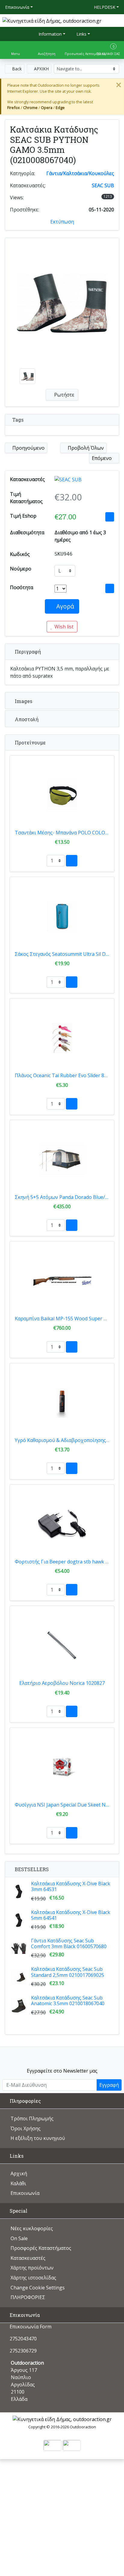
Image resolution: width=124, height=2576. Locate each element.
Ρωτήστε (64, 395)
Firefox (14, 108)
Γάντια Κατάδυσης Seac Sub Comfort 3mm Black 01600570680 (69, 1943)
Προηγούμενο (28, 448)
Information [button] (50, 34)
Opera (47, 108)
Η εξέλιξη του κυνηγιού (38, 2138)
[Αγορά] (72, 861)
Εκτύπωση (62, 222)
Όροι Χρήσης (26, 2128)
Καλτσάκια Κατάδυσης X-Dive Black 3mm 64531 (71, 1886)
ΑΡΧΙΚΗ (41, 69)
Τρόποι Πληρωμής (32, 2118)
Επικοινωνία (17, 7)
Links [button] (81, 34)
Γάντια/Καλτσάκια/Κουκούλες (80, 173)
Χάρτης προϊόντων (32, 2268)
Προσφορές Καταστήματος (41, 2248)
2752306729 (23, 2351)
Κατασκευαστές (28, 2258)
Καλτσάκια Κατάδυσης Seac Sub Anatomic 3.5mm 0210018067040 (68, 2001)
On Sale (19, 2238)
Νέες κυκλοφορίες (32, 2228)
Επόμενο (102, 458)
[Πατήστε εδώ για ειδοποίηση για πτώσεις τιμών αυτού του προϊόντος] (110, 517)
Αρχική (19, 2173)
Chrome (30, 108)
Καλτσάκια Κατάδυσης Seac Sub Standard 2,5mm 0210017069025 (68, 1972)
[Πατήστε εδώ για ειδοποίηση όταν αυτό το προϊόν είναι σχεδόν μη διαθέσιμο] (110, 588)
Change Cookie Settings (38, 2288)
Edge (60, 108)
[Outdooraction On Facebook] (62, 2055)
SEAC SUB (103, 185)
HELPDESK (105, 7)
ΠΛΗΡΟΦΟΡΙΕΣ (28, 2297)
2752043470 (23, 2339)
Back (16, 69)
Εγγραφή (109, 2085)
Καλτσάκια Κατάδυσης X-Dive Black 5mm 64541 (71, 1915)
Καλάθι (18, 2183)
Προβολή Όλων (85, 448)
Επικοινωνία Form (30, 2327)
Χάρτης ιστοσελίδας (33, 2278)
